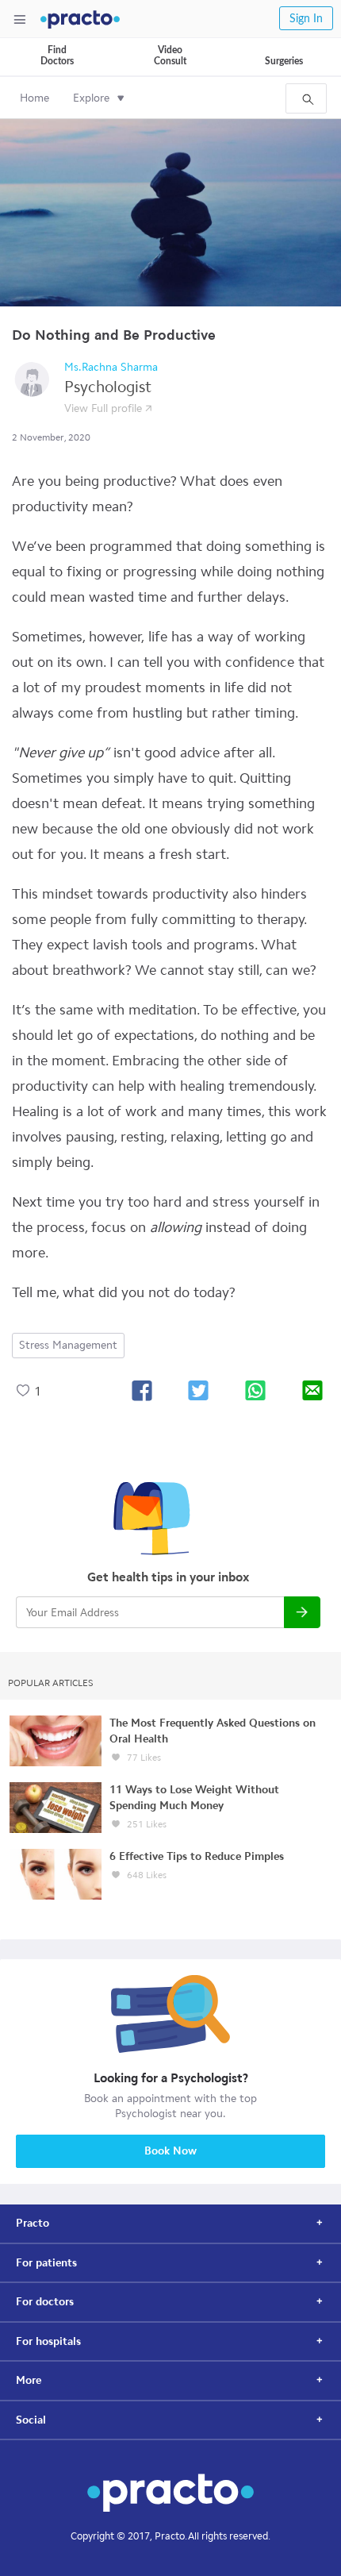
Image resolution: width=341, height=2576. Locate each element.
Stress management (68, 1345)
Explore (91, 98)
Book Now (170, 2151)
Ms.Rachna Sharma (111, 367)
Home (34, 98)
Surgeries (284, 61)
